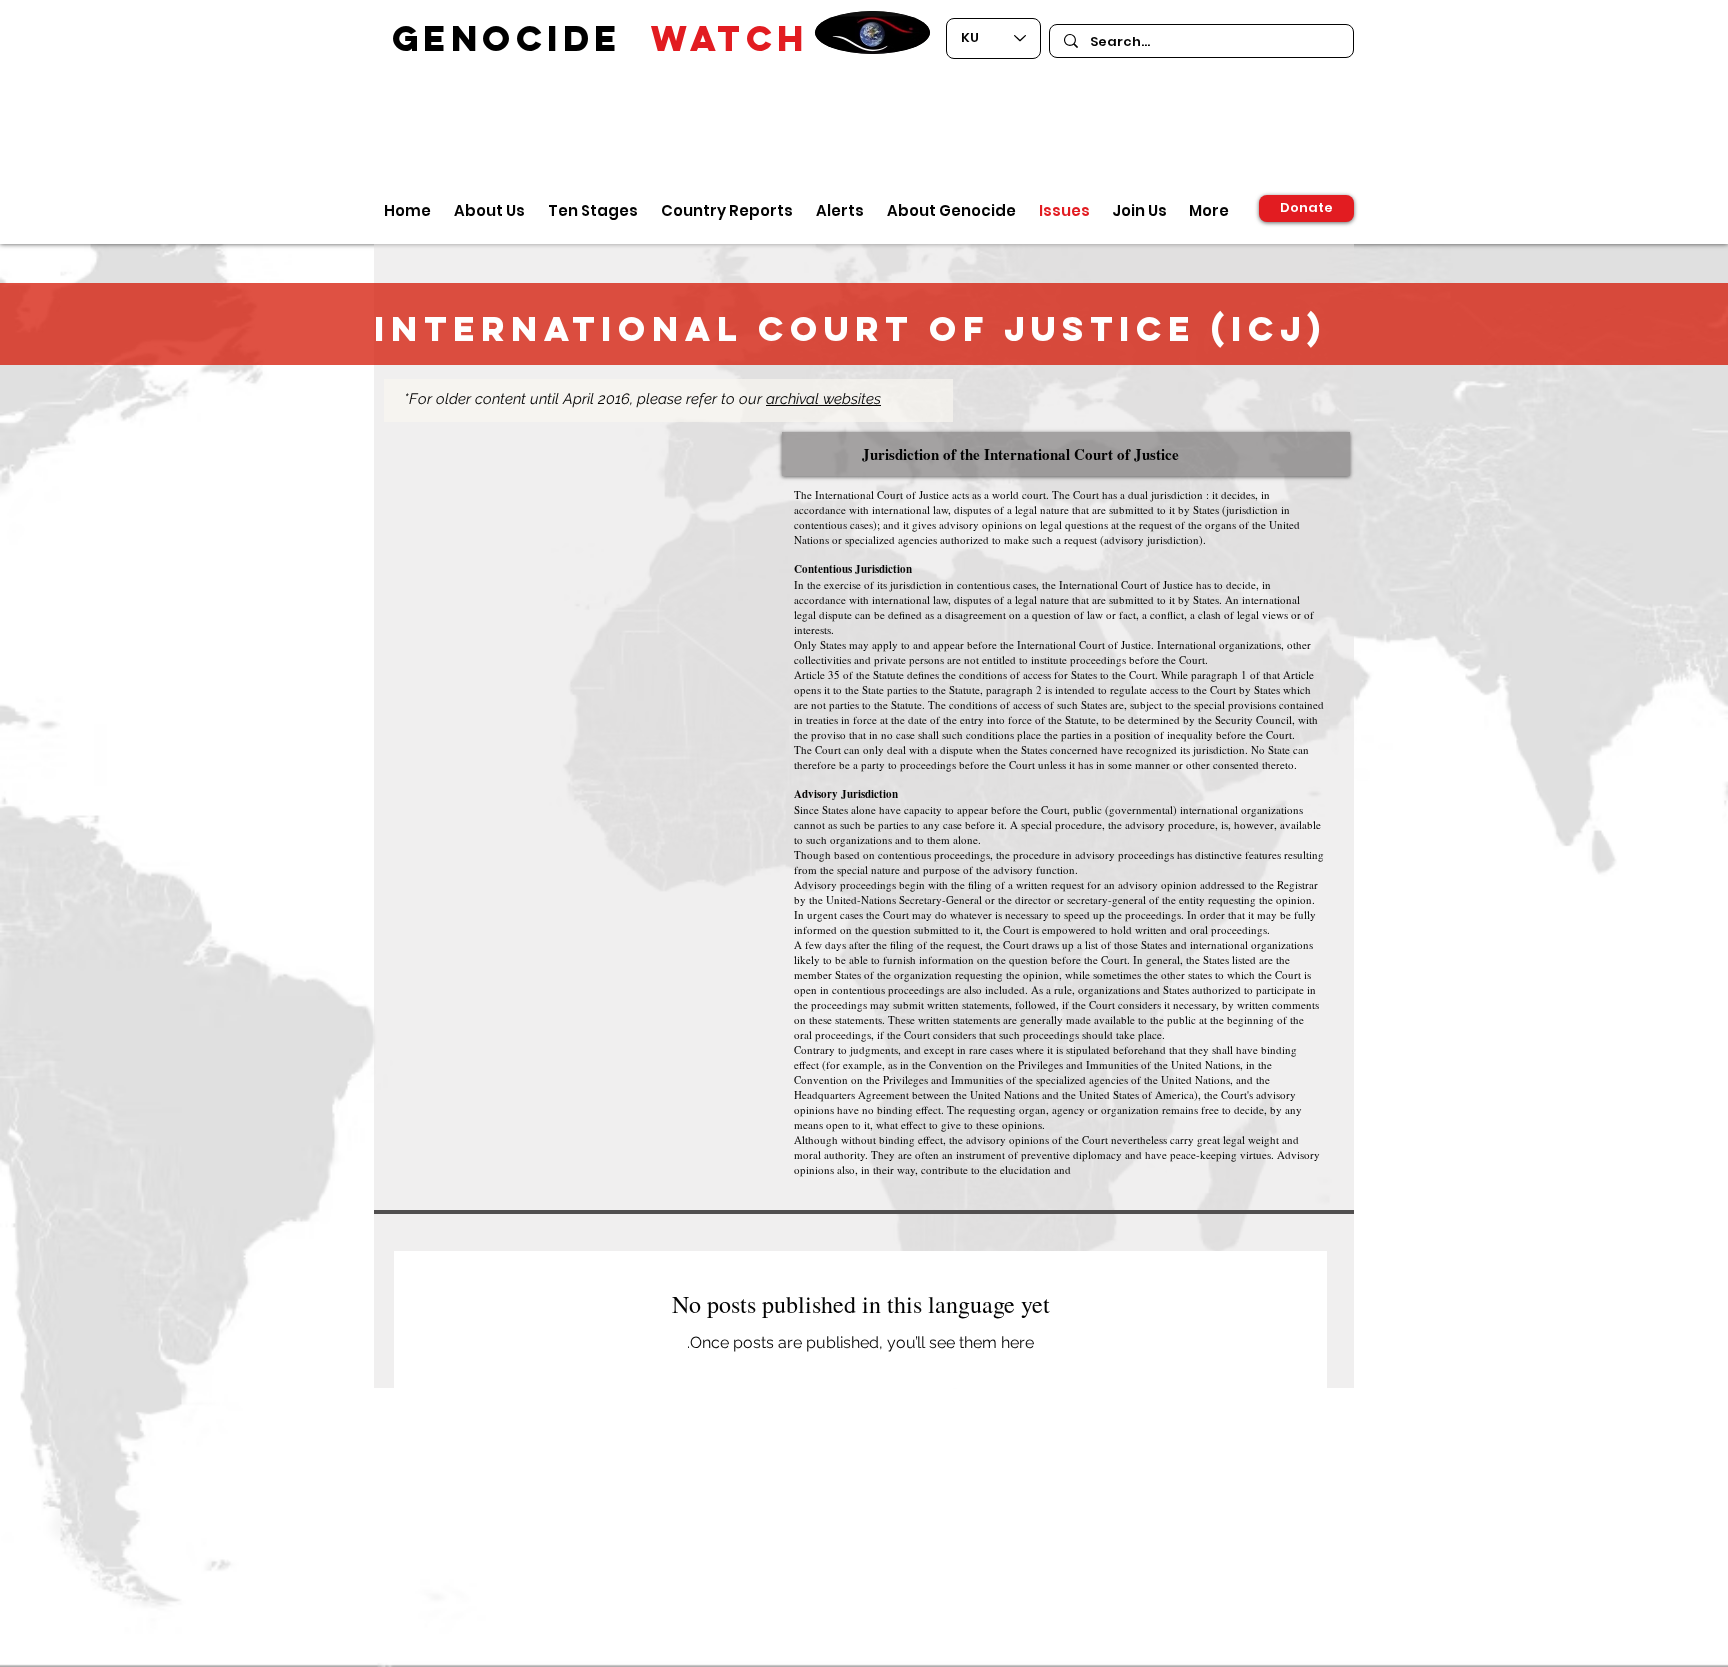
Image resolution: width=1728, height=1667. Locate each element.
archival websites (823, 399)
